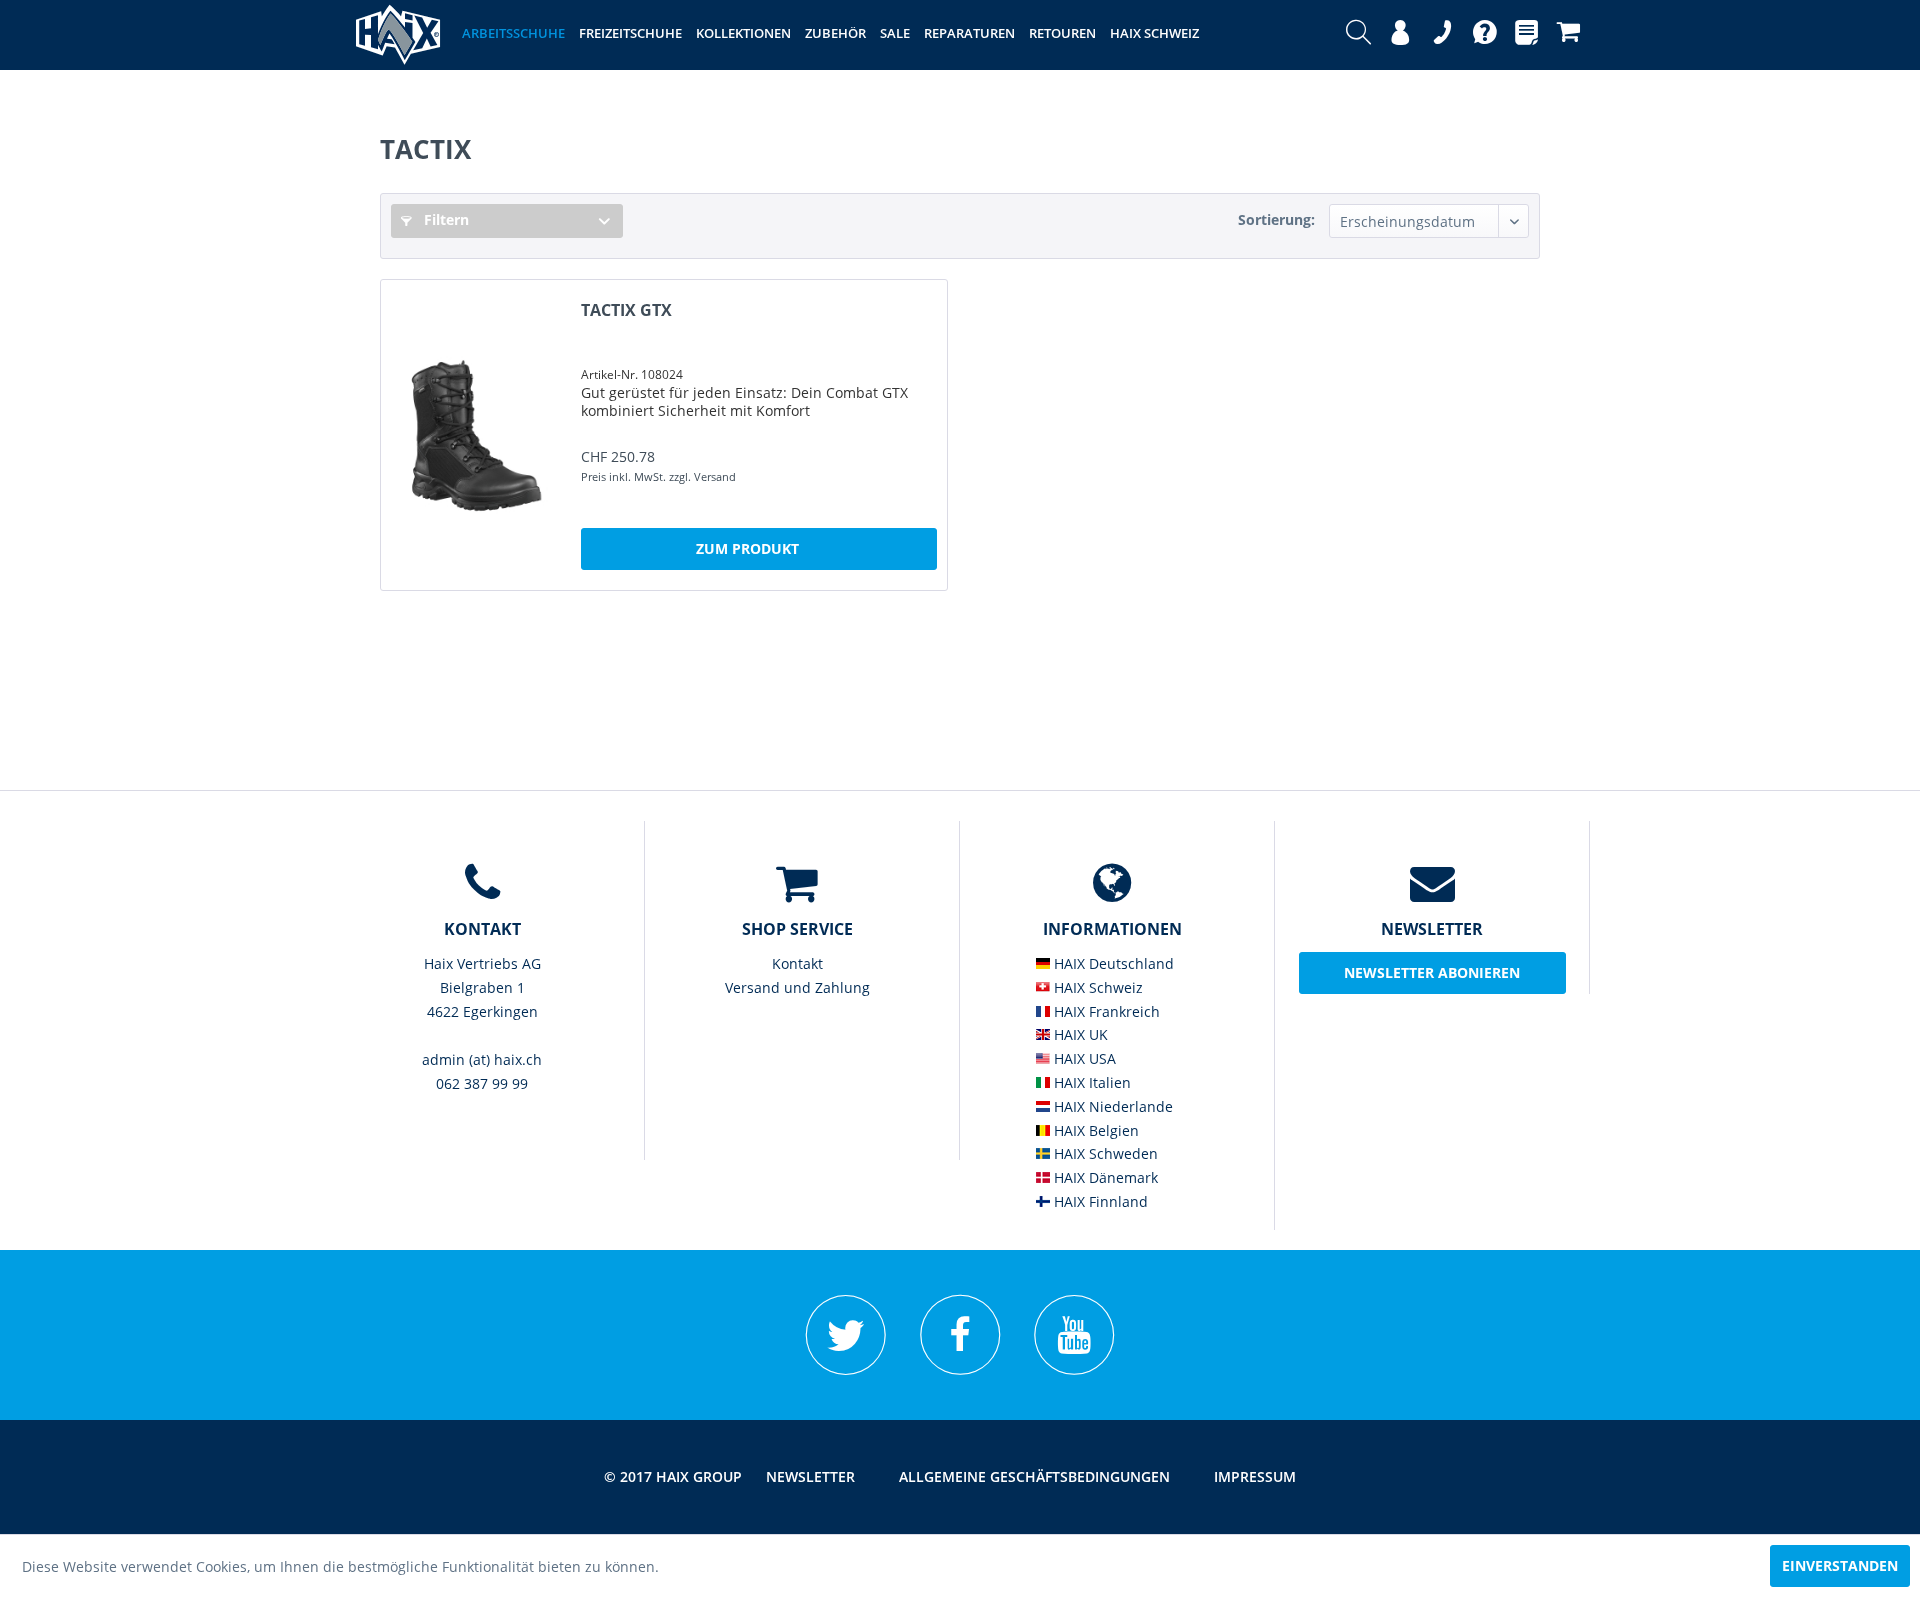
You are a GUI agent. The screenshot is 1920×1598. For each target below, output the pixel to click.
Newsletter (810, 1476)
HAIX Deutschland (1112, 963)
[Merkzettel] (1526, 35)
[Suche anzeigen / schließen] (1358, 35)
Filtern (444, 219)
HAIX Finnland (1099, 1201)
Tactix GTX (626, 310)
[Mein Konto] (1400, 35)
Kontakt (797, 963)
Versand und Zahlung (797, 987)
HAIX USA (1083, 1058)
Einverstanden (1840, 1565)
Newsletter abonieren (1432, 972)
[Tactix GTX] (476, 435)
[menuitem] (1358, 35)
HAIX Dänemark (1104, 1177)
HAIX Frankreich (1105, 1011)
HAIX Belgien (1094, 1130)
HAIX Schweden (1104, 1153)
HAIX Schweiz (1096, 987)
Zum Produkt (747, 548)
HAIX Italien (1090, 1082)
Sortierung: (1276, 219)
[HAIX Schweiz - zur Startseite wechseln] (398, 35)
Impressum (1255, 1476)
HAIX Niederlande (1111, 1106)
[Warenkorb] (1568, 35)
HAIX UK (1079, 1034)
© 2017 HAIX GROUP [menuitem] (673, 1476)
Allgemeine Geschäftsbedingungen (1034, 1476)
